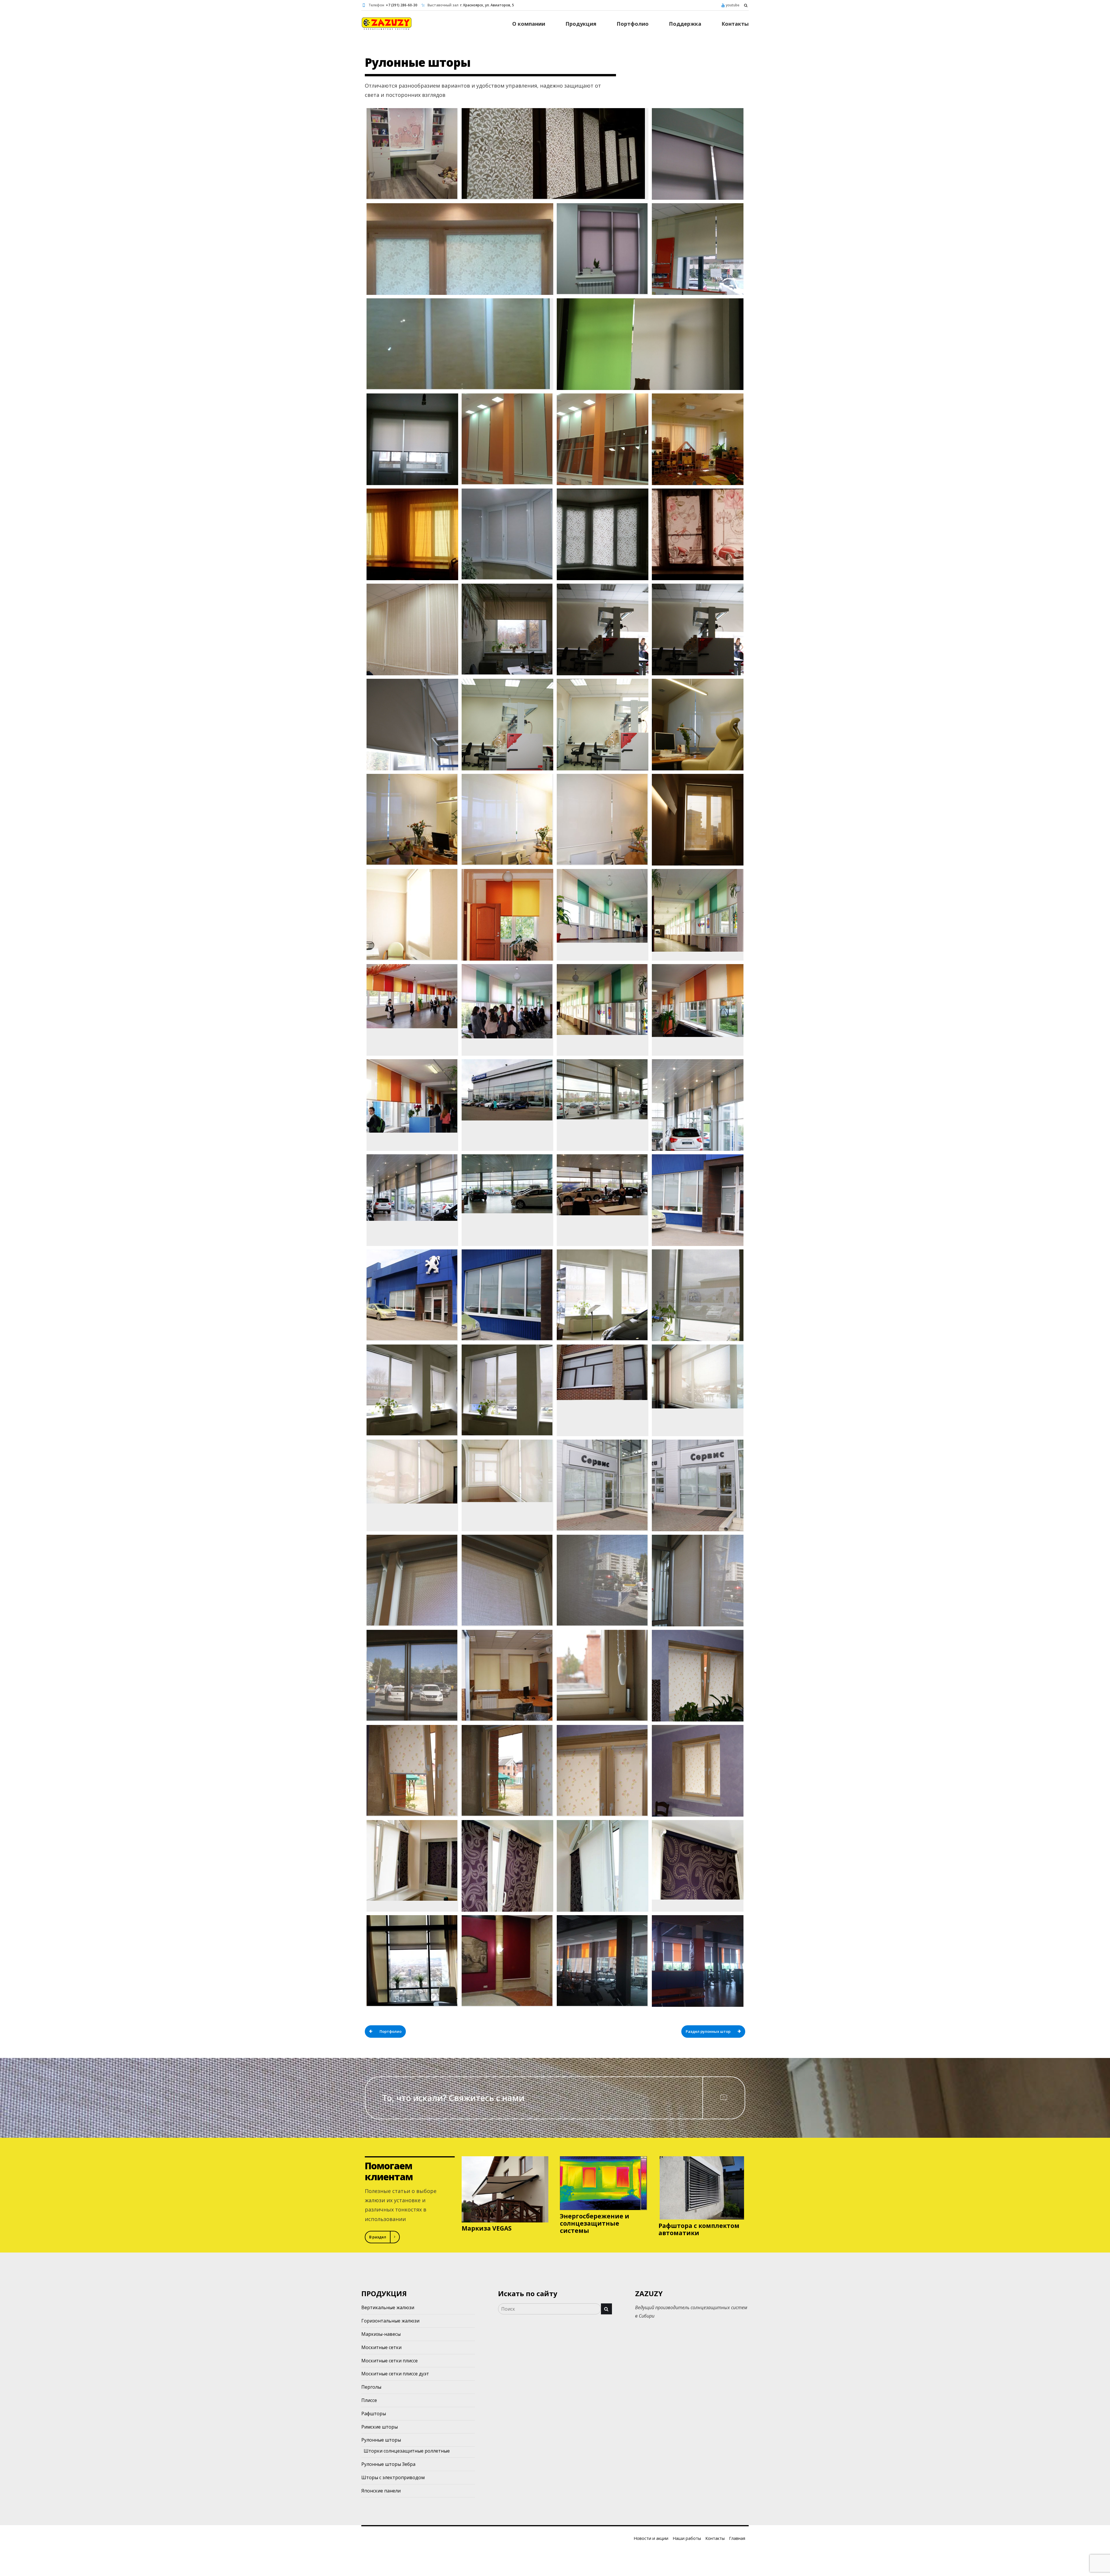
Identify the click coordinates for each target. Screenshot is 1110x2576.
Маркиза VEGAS (487, 2228)
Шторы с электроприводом (393, 2477)
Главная (737, 2538)
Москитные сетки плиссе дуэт (395, 2374)
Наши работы (687, 2538)
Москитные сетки (381, 2347)
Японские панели (381, 2491)
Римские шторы (380, 2427)
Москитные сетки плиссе (390, 2361)
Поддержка (685, 24)
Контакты (735, 24)
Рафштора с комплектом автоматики (699, 2229)
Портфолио (633, 24)
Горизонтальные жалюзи (390, 2321)
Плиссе (369, 2400)
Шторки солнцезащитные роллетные (407, 2451)
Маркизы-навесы (381, 2334)
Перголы (371, 2387)
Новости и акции (651, 2538)
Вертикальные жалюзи (388, 2307)
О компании (529, 24)
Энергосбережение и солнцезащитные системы (595, 2223)
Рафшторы (374, 2414)
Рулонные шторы (381, 2440)
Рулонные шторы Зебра (388, 2464)
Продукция (581, 24)
